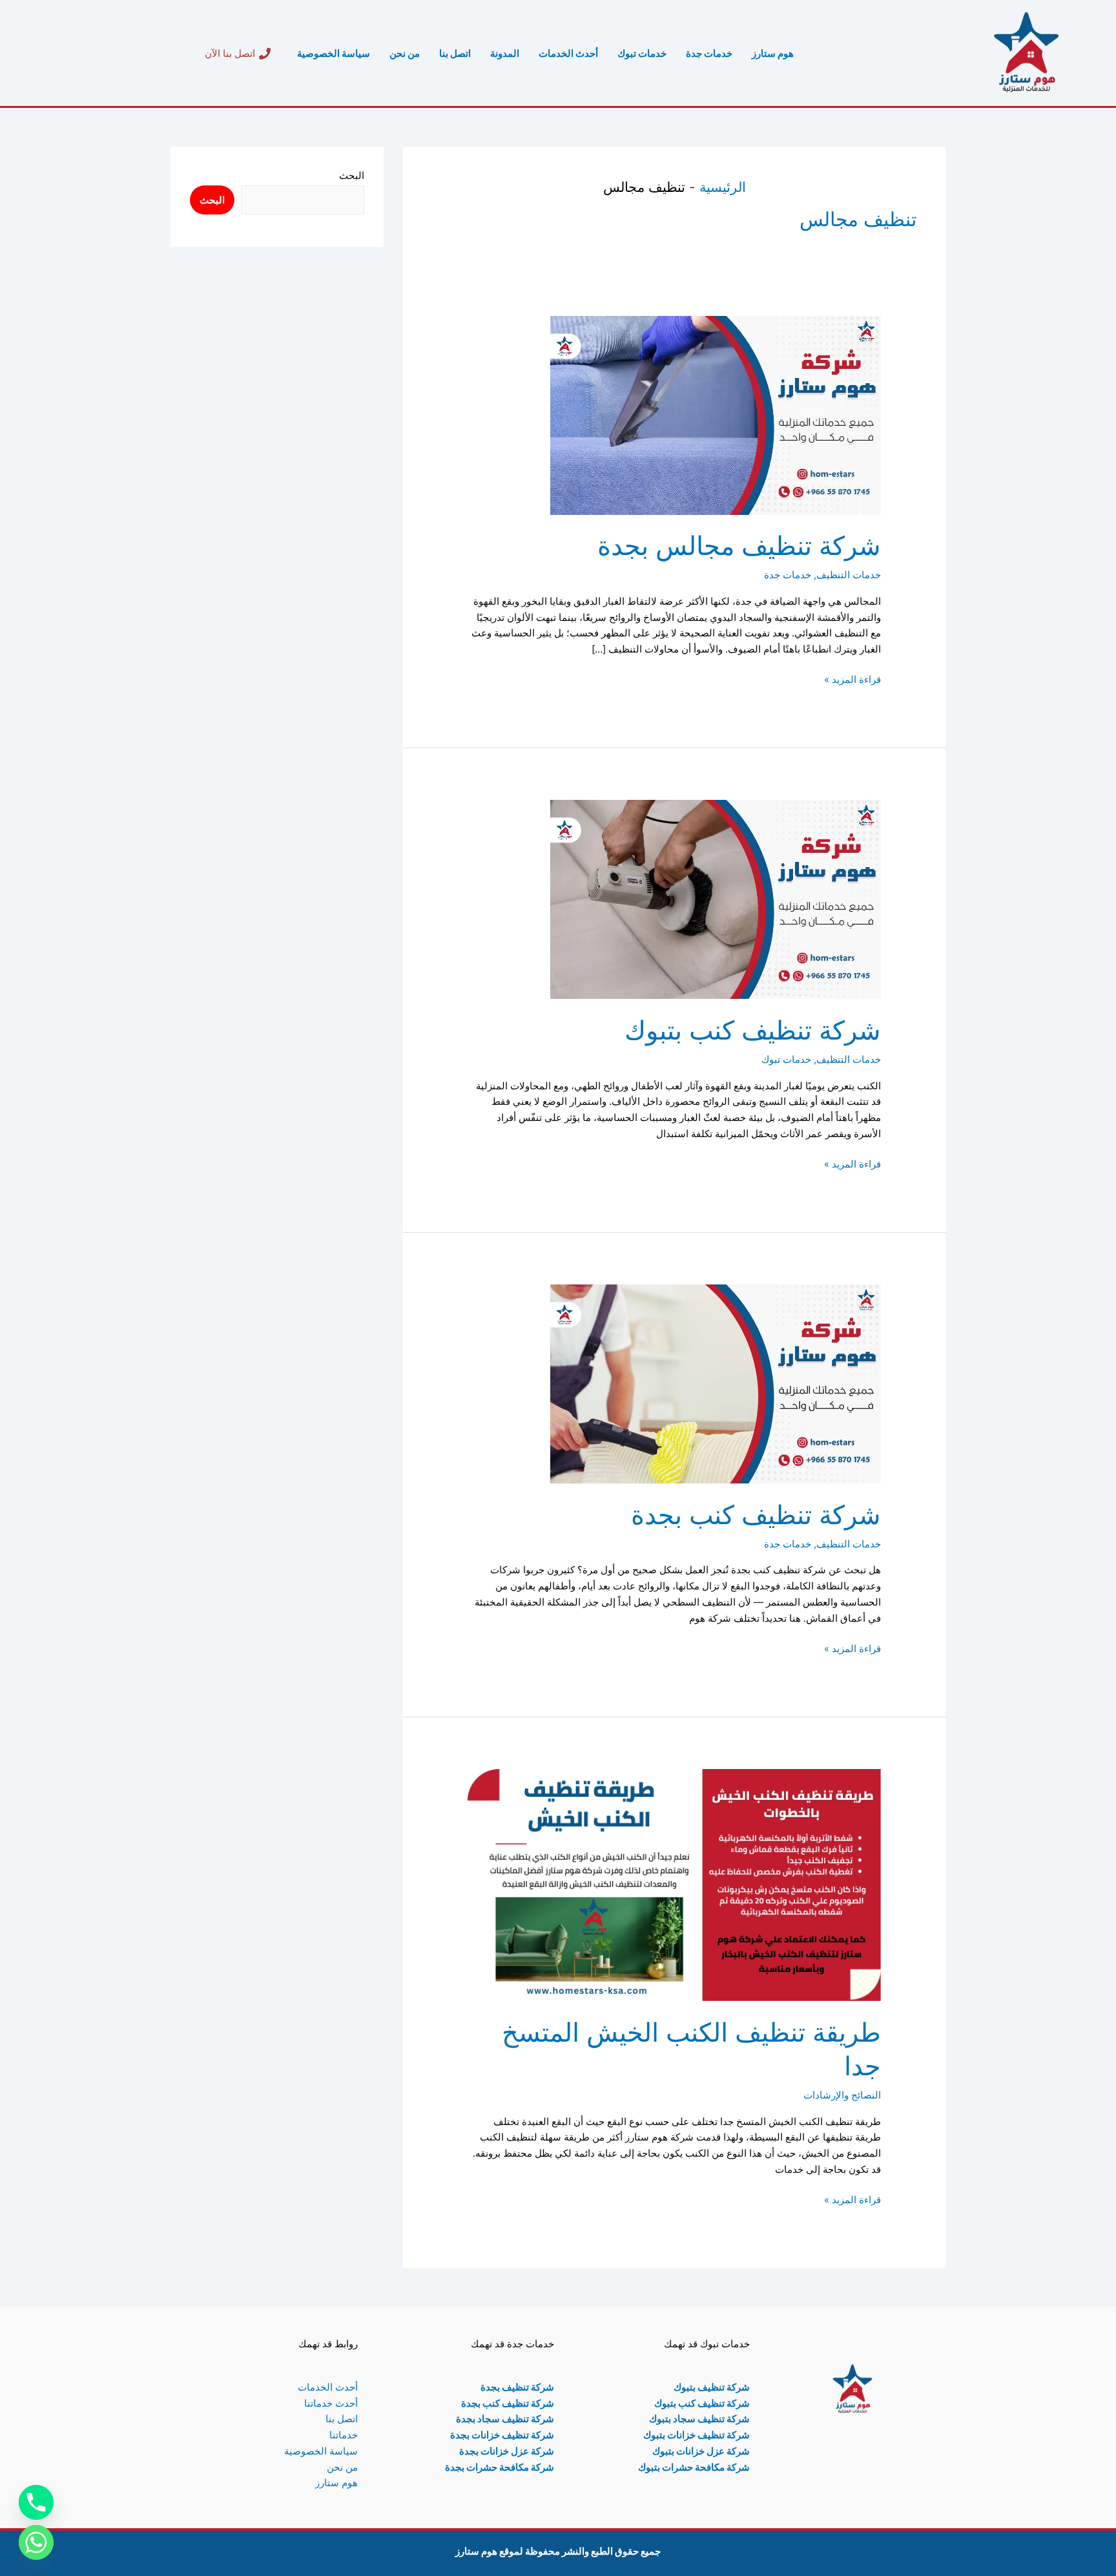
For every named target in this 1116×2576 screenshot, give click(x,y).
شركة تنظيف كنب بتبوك (753, 1030)
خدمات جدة (709, 53)
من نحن (405, 53)
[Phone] (36, 2502)
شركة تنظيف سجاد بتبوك (699, 2419)
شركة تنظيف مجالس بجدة (739, 546)
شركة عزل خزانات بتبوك (701, 2451)
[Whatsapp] (36, 2542)
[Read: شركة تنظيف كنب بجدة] (716, 1383)
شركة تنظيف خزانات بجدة (502, 2435)
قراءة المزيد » (852, 679)
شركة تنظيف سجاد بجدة (505, 2419)
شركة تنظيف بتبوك (712, 2387)
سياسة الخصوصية (334, 53)
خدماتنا (344, 2435)
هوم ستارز (773, 53)
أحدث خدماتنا (331, 2403)
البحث (352, 175)
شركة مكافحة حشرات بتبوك (694, 2467)
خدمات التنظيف (849, 575)
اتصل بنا (455, 53)
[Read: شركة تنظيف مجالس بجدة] (716, 414)
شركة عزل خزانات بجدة (507, 2451)
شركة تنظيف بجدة (517, 2387)
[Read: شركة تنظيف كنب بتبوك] (716, 898)
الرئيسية (723, 187)
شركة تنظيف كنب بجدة (756, 1515)
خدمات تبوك (642, 53)
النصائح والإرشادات (842, 2095)
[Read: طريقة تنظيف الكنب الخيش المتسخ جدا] (674, 1884)
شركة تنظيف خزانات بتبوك (697, 2435)
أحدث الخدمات (568, 53)
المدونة (505, 53)
